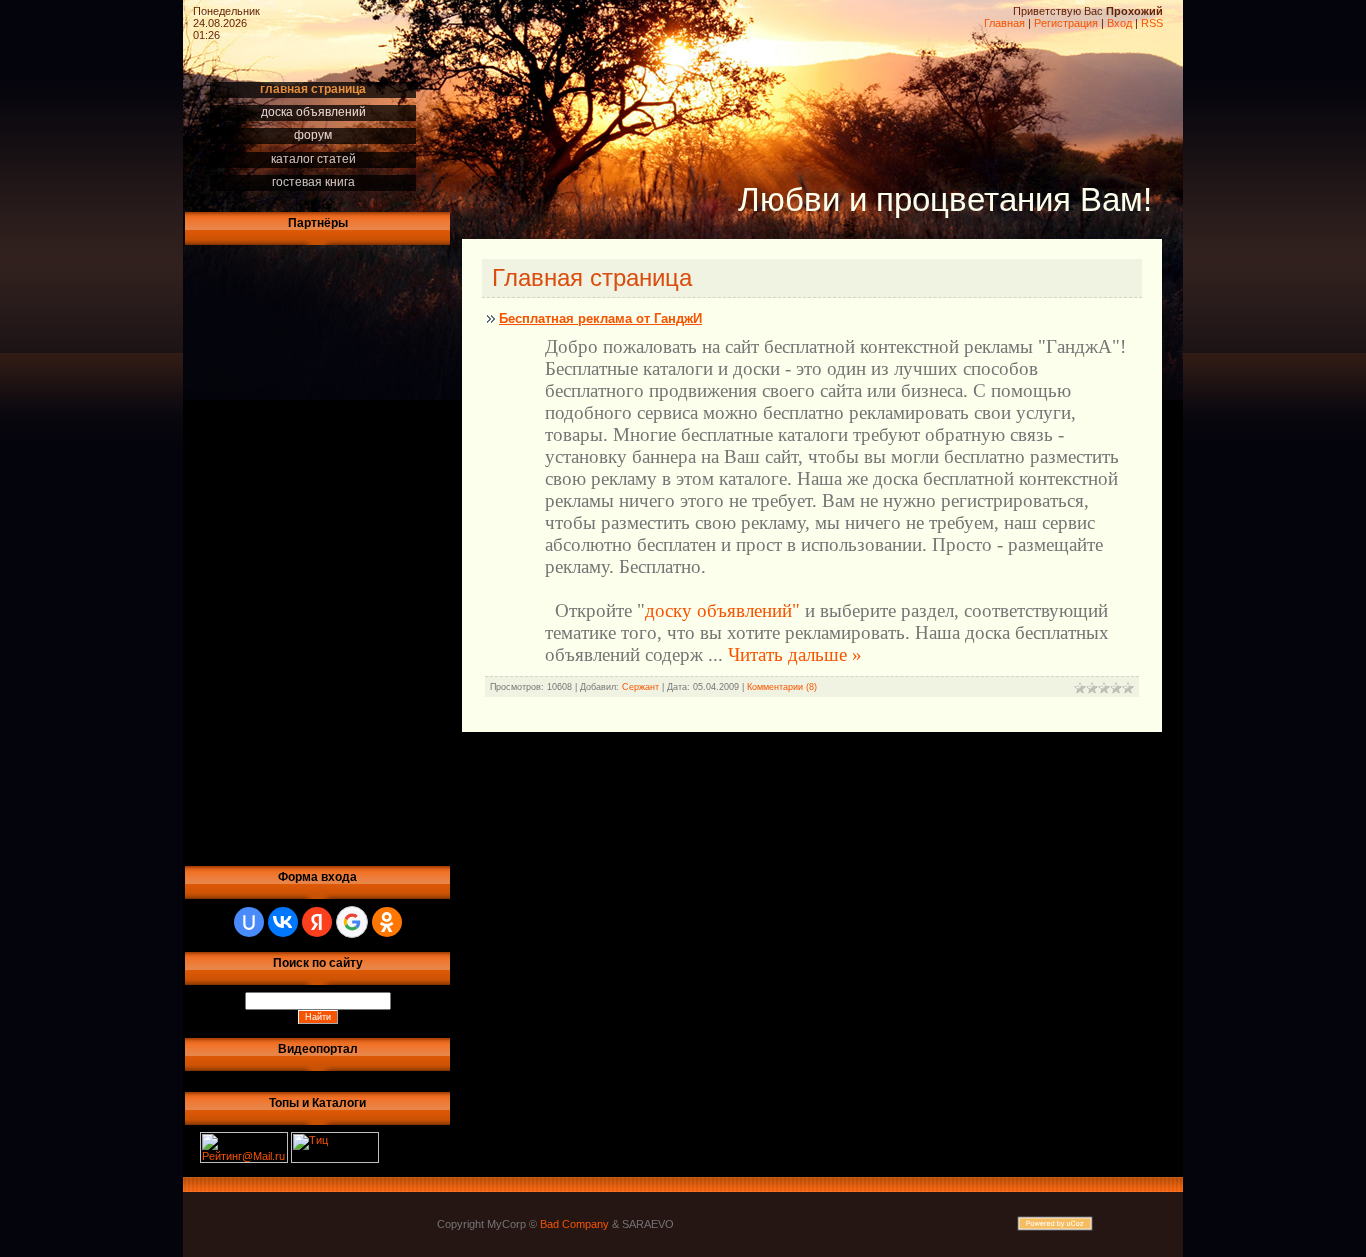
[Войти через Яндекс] (317, 922)
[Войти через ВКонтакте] (283, 922)
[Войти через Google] (352, 922)
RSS (1152, 23)
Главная (1004, 23)
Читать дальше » (795, 654)
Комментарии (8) (782, 687)
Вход (1119, 23)
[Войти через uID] (249, 922)
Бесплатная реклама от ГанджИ (600, 318)
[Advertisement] (260, 552)
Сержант (640, 687)
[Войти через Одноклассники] (387, 922)
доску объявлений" (722, 610)
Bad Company (574, 1224)
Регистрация (1066, 23)
